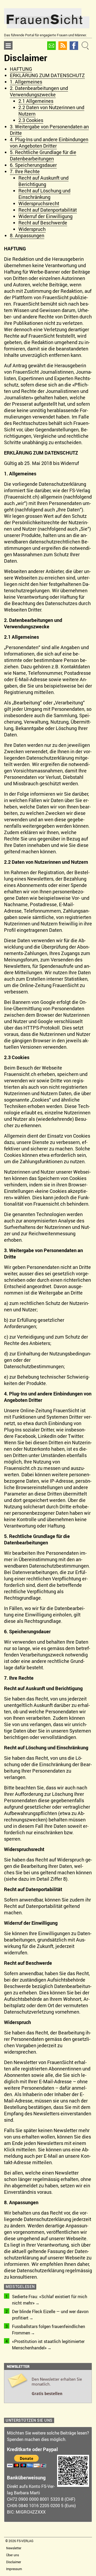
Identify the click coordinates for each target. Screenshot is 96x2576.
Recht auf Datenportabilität (48, 210)
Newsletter (14, 2548)
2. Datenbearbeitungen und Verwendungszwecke (39, 91)
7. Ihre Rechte (25, 171)
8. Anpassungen (27, 235)
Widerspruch (32, 229)
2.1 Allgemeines (36, 101)
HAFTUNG (21, 69)
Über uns (13, 2555)
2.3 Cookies (31, 120)
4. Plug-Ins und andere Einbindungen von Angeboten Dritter (49, 143)
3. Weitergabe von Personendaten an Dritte (49, 130)
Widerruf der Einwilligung (45, 216)
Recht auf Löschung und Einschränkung (44, 194)
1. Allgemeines (26, 82)
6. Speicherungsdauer (33, 165)
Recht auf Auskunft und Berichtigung (43, 181)
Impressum (14, 2569)
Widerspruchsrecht (39, 203)
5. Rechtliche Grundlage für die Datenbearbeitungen (43, 155)
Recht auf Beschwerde (43, 223)
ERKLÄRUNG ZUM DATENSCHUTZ (47, 75)
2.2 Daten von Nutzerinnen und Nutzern (51, 111)
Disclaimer (14, 2562)
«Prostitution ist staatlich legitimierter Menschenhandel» (48, 2345)
